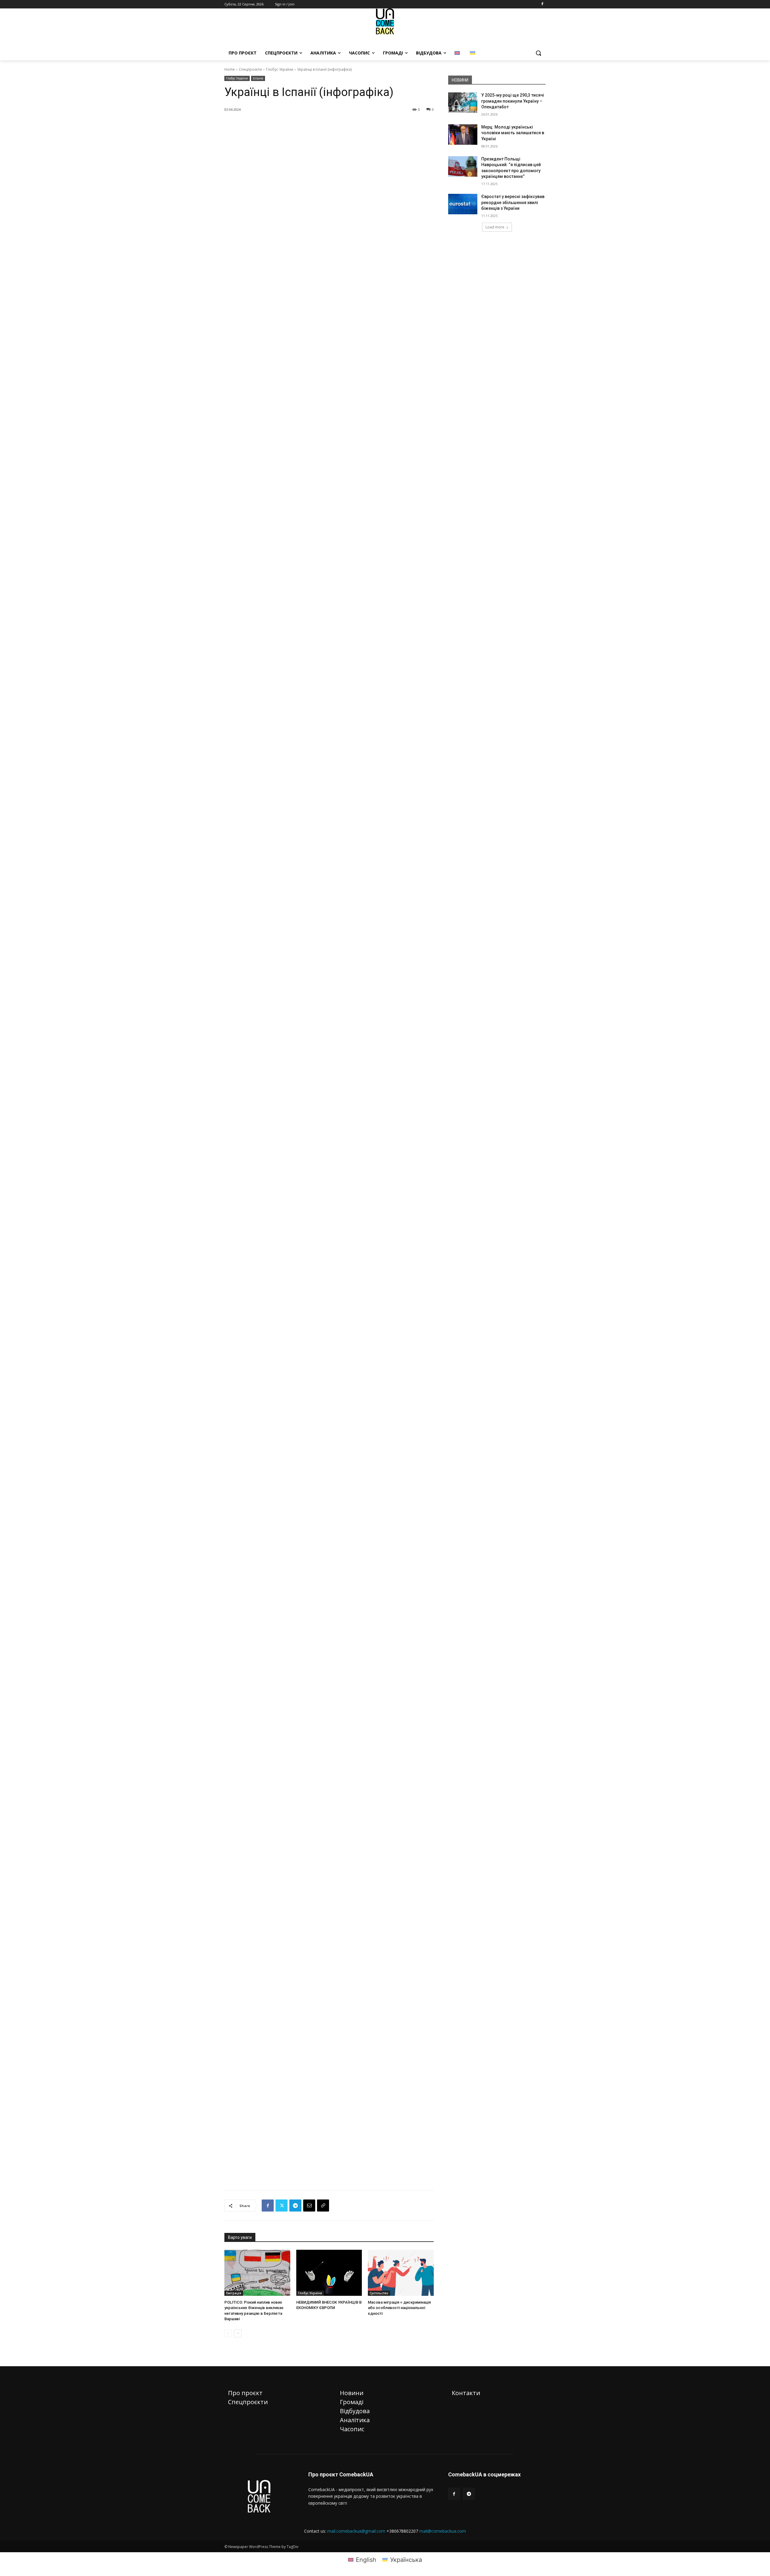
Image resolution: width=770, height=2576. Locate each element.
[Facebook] (542, 4)
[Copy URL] (323, 2206)
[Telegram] (295, 2206)
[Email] (309, 2206)
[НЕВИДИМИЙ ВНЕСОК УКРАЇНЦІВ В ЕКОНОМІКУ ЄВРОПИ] (329, 2273)
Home (230, 69)
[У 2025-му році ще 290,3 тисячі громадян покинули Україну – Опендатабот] (463, 103)
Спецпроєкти (250, 69)
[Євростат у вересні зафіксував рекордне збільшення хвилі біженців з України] (463, 204)
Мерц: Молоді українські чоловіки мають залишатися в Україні (513, 133)
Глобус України (280, 69)
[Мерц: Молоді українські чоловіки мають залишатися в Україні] (463, 135)
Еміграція (234, 2293)
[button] (538, 53)
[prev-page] (228, 2333)
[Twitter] (282, 2206)
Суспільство (379, 2293)
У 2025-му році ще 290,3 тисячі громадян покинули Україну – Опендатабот (513, 101)
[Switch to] (458, 53)
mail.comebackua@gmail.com (356, 2531)
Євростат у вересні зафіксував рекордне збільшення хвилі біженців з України (513, 202)
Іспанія (258, 78)
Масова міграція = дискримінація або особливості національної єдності (399, 2308)
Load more (495, 227)
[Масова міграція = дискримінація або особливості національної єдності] (401, 2273)
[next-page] (238, 2333)
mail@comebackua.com (443, 2531)
